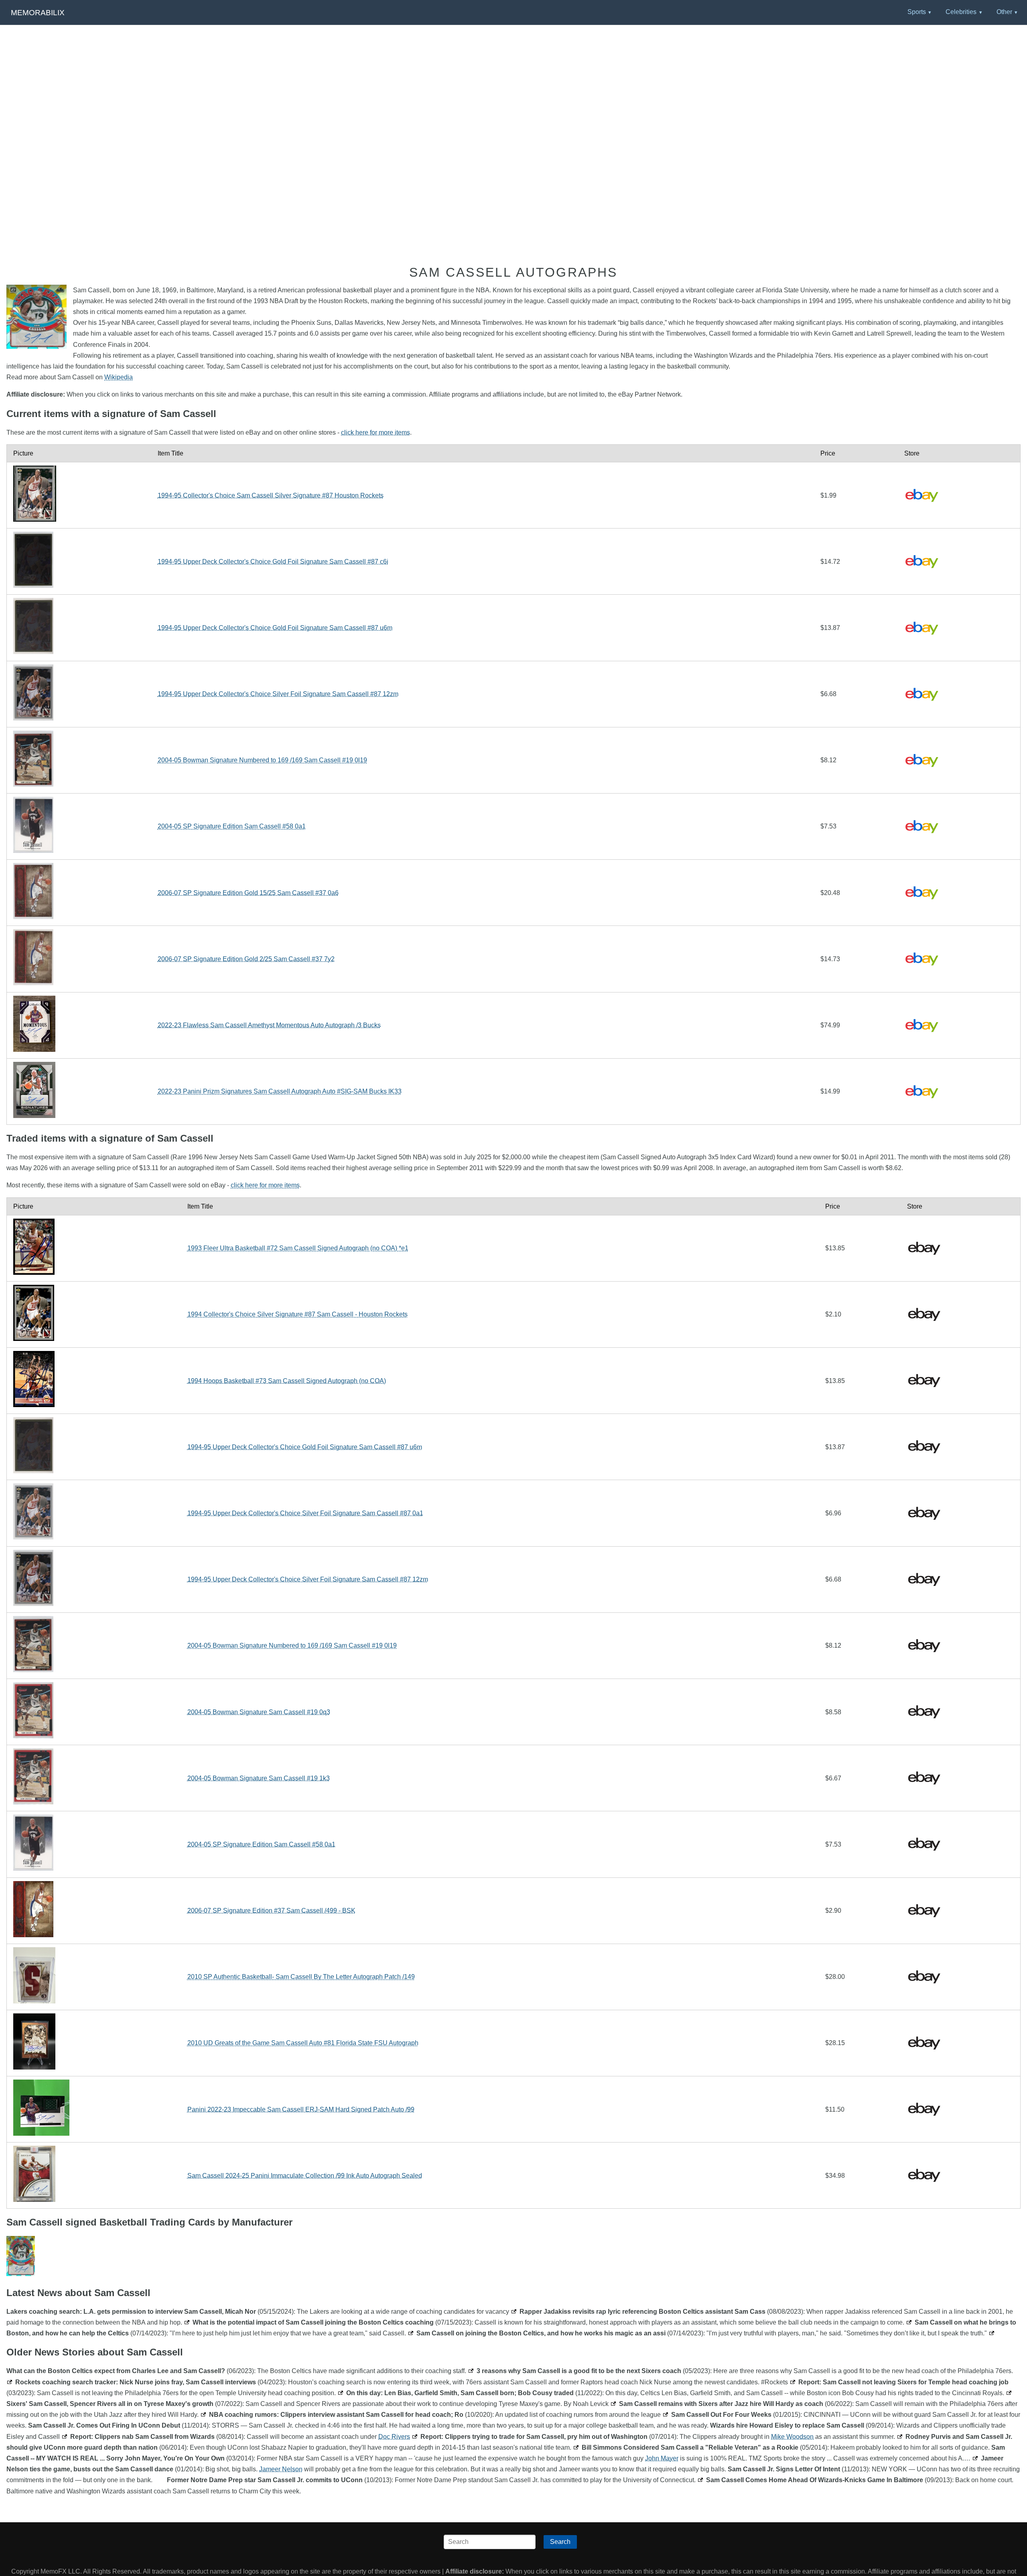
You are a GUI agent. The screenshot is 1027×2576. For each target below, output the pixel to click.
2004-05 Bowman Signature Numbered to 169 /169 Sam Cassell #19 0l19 (262, 760)
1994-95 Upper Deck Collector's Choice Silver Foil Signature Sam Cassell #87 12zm (278, 694)
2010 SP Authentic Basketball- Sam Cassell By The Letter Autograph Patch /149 (301, 1977)
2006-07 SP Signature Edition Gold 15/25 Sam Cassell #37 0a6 (248, 893)
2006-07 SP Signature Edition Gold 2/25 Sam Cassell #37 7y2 (246, 959)
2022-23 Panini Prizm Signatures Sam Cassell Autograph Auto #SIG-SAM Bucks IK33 (280, 1091)
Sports (917, 12)
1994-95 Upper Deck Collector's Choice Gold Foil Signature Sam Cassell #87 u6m (275, 628)
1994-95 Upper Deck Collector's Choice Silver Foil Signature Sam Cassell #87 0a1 (305, 1513)
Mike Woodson (792, 2437)
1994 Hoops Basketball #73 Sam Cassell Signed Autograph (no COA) (287, 1381)
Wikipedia (119, 377)
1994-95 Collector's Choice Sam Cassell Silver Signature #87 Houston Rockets (271, 495)
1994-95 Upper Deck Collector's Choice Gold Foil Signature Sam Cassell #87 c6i (273, 562)
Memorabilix (38, 13)
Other (1004, 12)
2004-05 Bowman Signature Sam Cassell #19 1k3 (259, 1778)
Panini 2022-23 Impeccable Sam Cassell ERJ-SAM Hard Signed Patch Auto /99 (301, 2109)
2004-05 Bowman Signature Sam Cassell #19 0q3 (259, 1712)
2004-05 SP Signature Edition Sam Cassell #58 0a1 (232, 826)
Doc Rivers (394, 2437)
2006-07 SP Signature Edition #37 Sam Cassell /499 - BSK (271, 1911)
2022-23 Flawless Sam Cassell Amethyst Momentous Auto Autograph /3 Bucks (269, 1025)
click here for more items (375, 432)
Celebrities (961, 12)
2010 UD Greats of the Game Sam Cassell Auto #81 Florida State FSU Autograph (303, 2043)
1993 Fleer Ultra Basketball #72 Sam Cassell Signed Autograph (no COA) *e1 (298, 1248)
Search (560, 2542)
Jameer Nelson (281, 2469)
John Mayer (662, 2458)
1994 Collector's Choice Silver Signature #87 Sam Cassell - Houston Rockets (297, 1314)
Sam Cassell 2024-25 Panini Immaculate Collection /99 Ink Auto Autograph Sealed (305, 2176)
